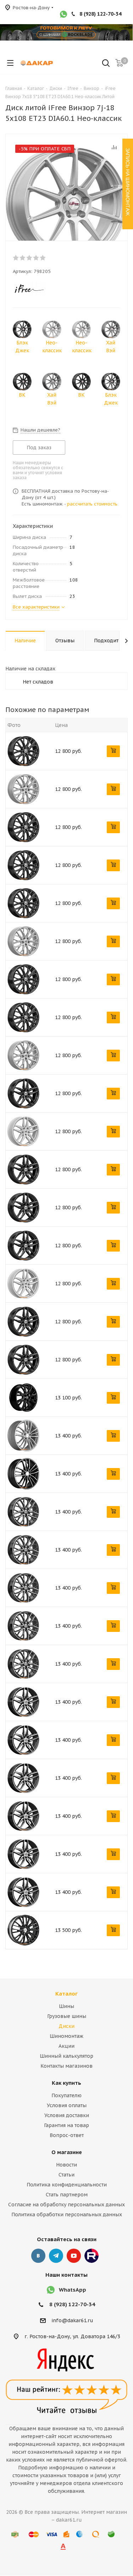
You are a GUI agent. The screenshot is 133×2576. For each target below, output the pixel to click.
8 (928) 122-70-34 (100, 14)
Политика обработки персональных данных (67, 2214)
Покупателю (66, 2095)
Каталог (66, 1994)
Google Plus (92, 2256)
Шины (66, 2006)
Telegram (56, 2256)
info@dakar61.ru (72, 2321)
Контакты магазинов (66, 2066)
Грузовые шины (67, 2016)
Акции (66, 2046)
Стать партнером (67, 2195)
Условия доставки (67, 2115)
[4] (36, 258)
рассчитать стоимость (92, 504)
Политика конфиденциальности (67, 2185)
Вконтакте (38, 2256)
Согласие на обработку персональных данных (66, 2205)
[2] (23, 258)
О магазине (67, 2152)
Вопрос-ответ (67, 2135)
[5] (43, 258)
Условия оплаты (67, 2105)
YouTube (74, 2256)
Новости (66, 2165)
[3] (30, 258)
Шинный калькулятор (66, 2056)
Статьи (66, 2175)
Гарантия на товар (66, 2125)
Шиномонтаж (66, 2036)
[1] (16, 258)
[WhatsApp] (63, 15)
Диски (66, 2026)
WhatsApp (73, 2290)
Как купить (66, 2083)
